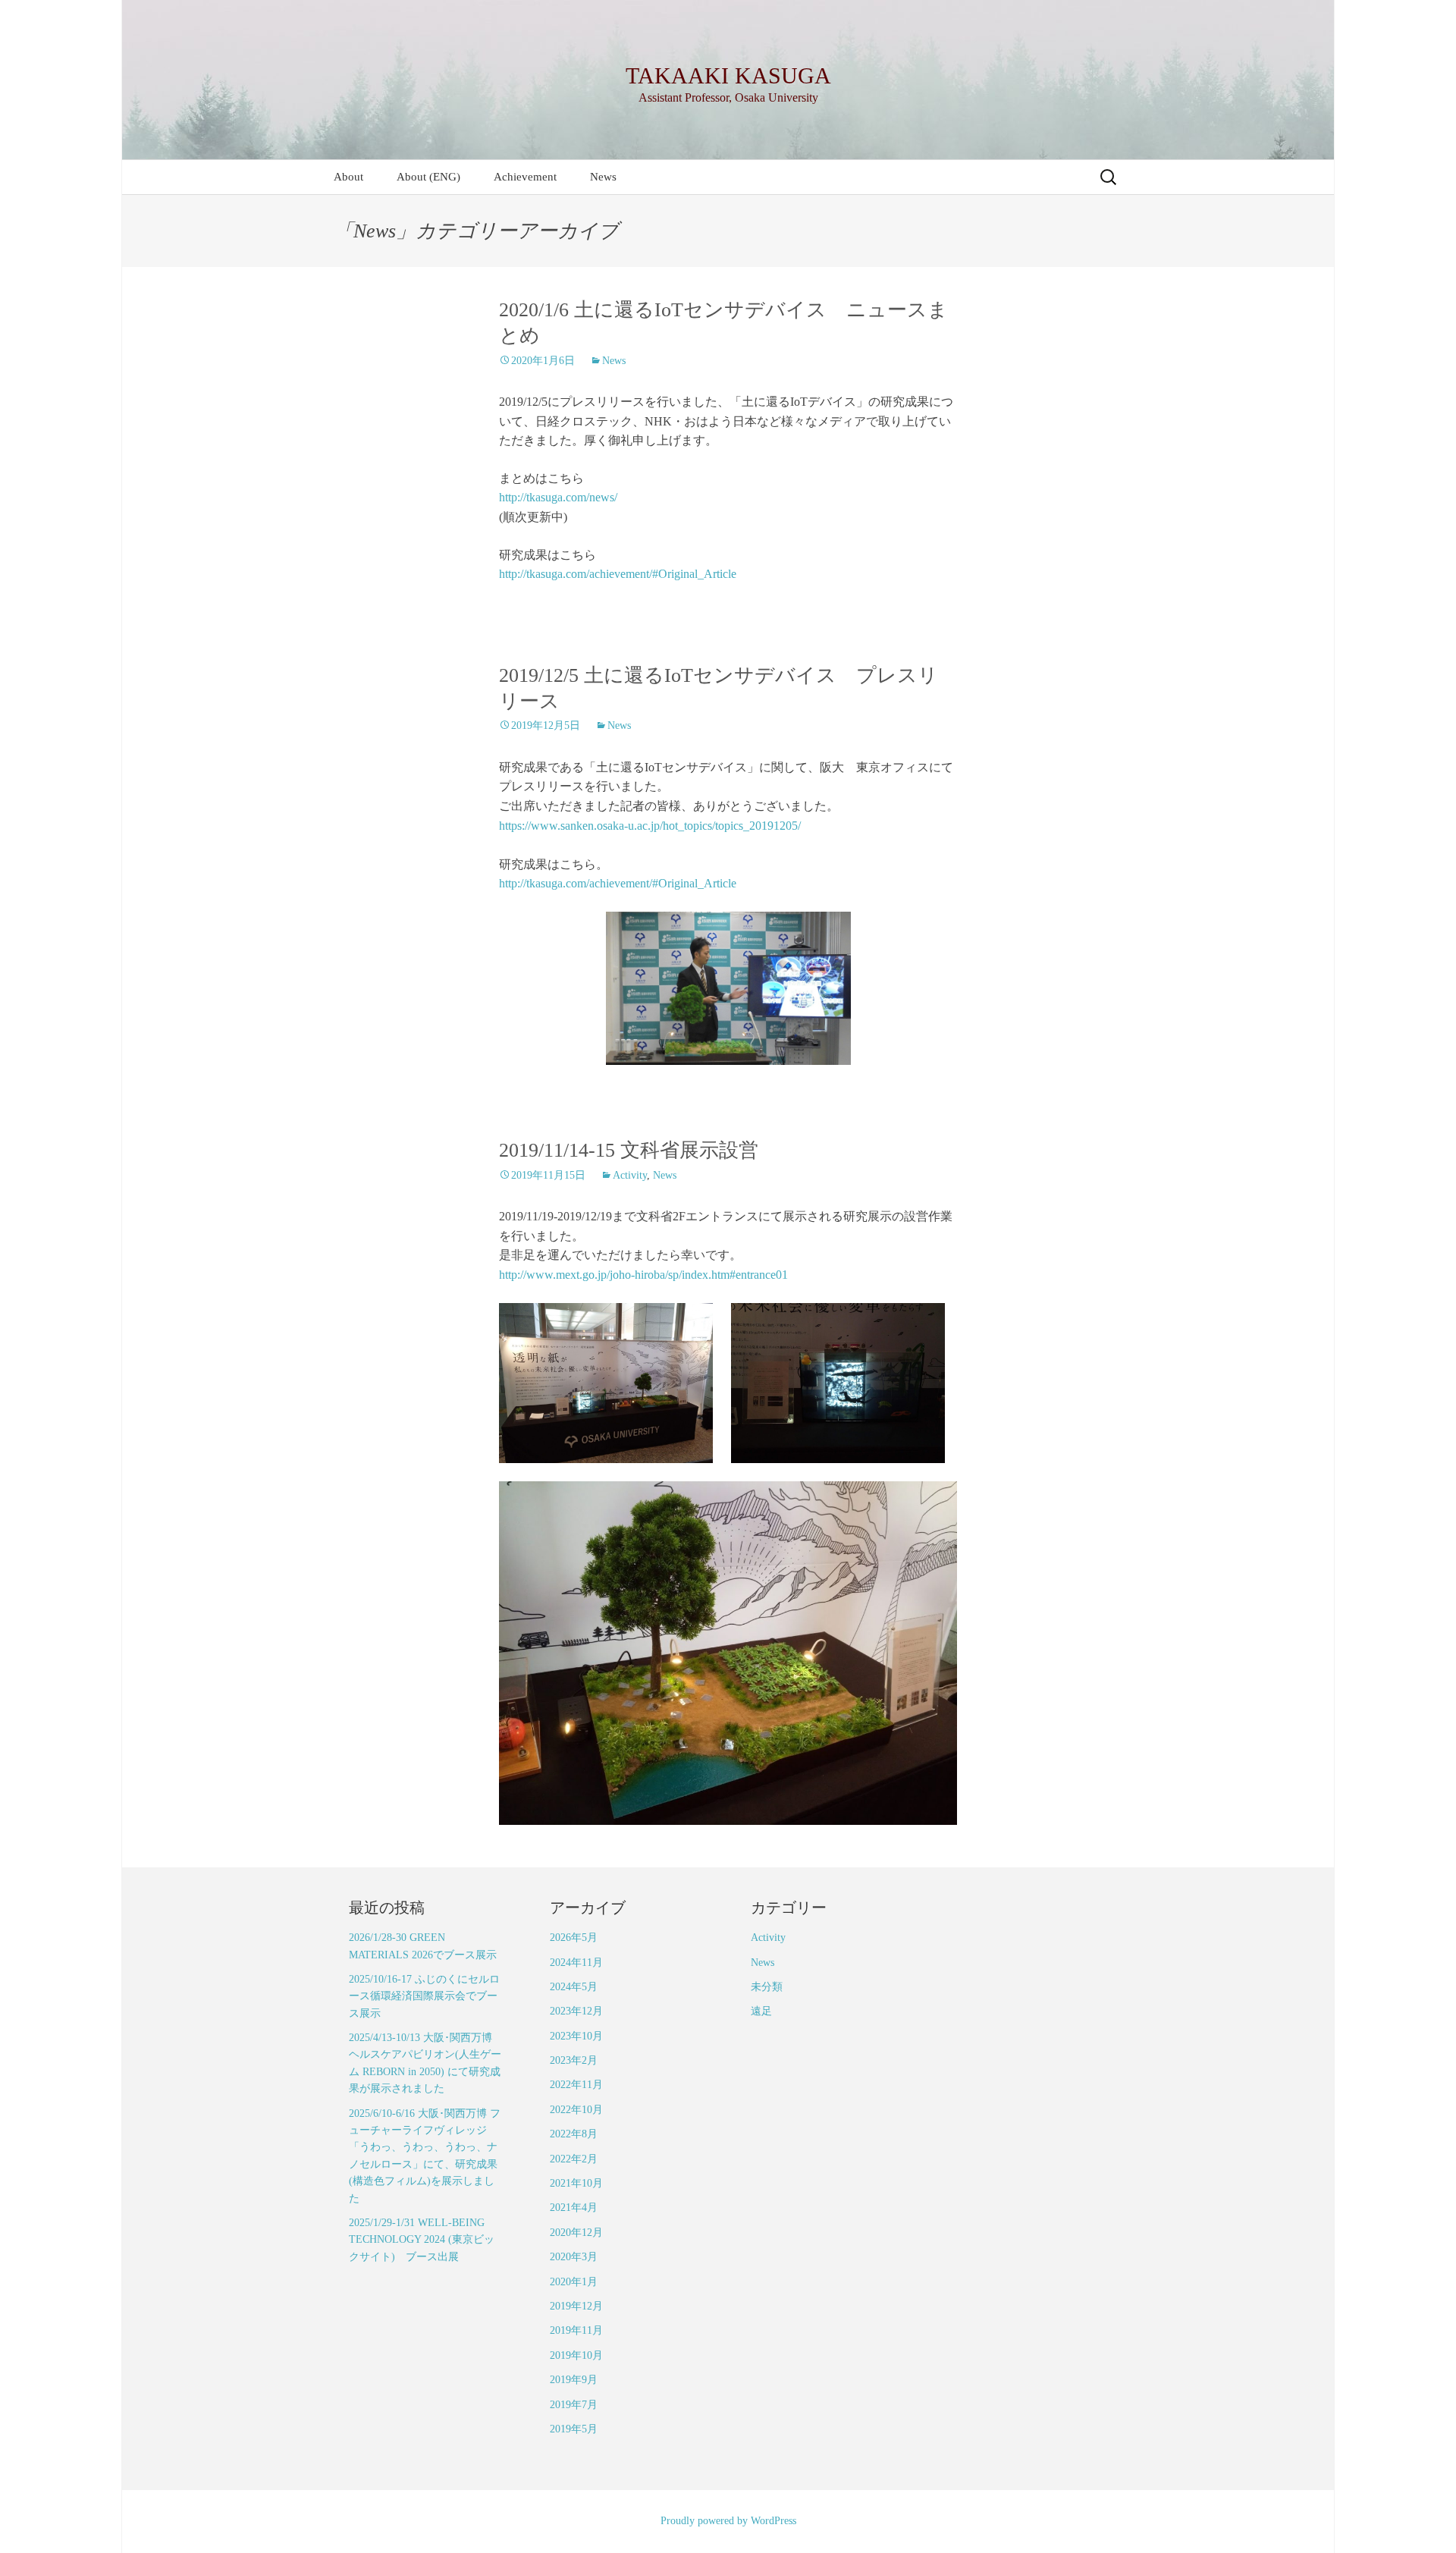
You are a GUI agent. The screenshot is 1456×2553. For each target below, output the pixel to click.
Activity (630, 1175)
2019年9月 (574, 2380)
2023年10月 (576, 2036)
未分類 (767, 1987)
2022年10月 (576, 2110)
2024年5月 (574, 1987)
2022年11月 (576, 2085)
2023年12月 (576, 2011)
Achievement (525, 177)
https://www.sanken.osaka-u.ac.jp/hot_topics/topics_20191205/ (650, 826)
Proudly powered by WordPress (728, 2521)
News (603, 177)
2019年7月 (574, 2405)
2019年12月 (576, 2306)
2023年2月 (574, 2060)
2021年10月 (576, 2183)
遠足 (761, 2011)
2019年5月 (574, 2429)
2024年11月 (576, 1963)
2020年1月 (574, 2282)
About (348, 177)
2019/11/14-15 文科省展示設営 (629, 1150)
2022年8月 (574, 2134)
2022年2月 (574, 2159)
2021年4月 (574, 2208)
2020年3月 (574, 2257)
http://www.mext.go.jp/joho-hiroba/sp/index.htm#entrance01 (643, 1275)
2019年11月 (576, 2330)
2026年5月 (574, 1938)
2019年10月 (576, 2355)
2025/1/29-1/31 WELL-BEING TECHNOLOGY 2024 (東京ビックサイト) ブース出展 (422, 2240)
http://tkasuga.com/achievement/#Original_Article (618, 574)
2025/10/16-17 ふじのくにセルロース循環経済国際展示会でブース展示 (424, 1996)
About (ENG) (428, 177)
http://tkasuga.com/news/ (558, 497)
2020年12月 (576, 2233)
